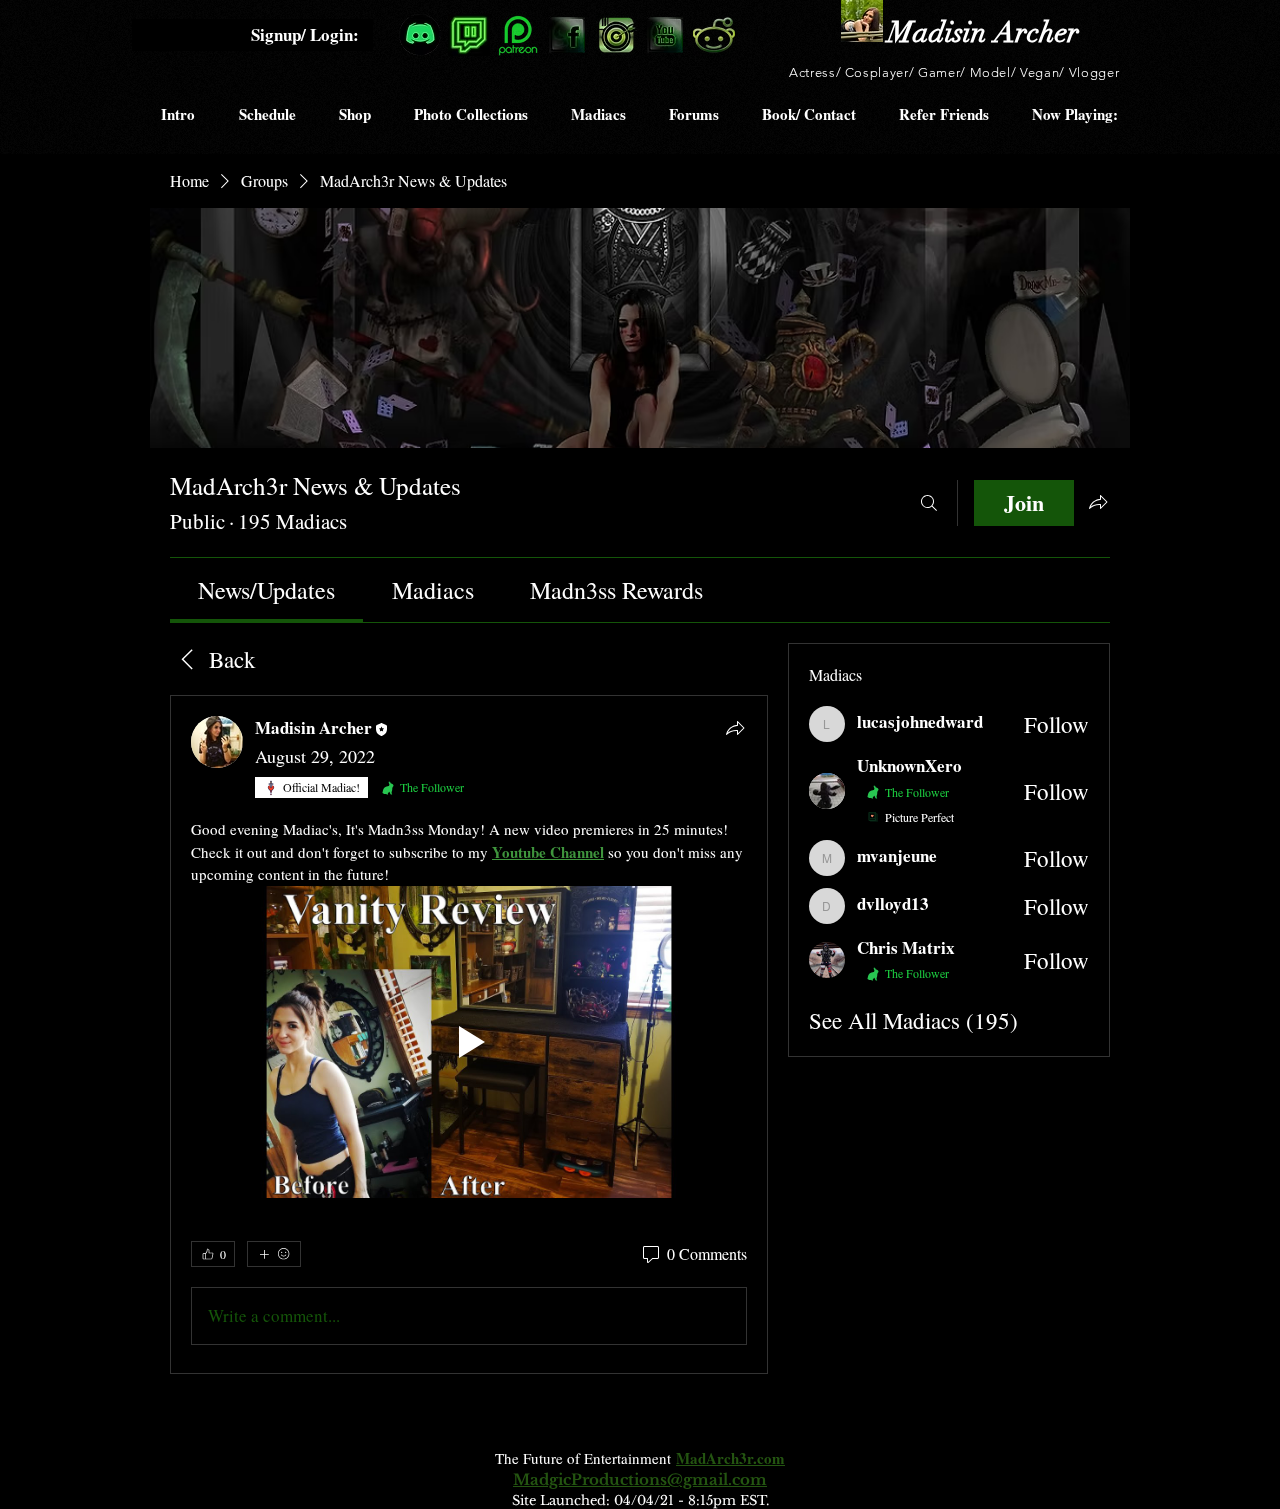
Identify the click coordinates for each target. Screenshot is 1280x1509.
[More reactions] (274, 1254)
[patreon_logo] (518, 35)
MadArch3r (714, 1458)
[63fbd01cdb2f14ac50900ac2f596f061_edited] (469, 35)
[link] (266, 590)
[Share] (735, 728)
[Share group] (1098, 502)
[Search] (929, 503)
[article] (469, 1034)
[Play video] (469, 1042)
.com (769, 1458)
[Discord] (420, 35)
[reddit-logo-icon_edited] (714, 35)
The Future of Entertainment (585, 1458)
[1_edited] (862, 21)
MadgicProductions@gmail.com (640, 1479)
